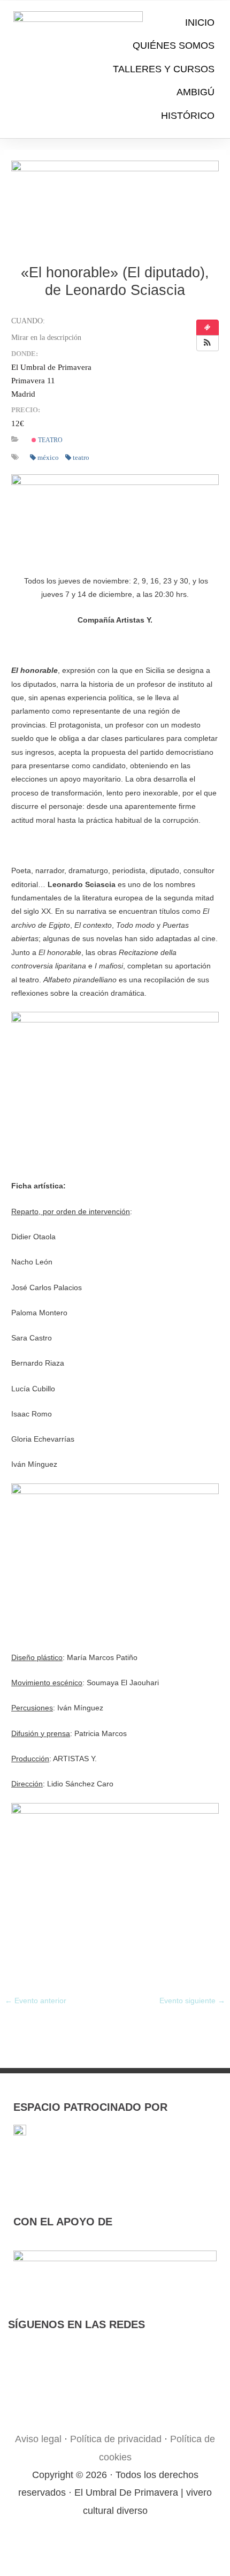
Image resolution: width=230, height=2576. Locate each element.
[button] (208, 343)
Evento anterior (36, 2001)
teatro (49, 440)
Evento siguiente (192, 2001)
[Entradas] (208, 328)
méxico (48, 457)
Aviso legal (38, 2439)
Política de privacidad (116, 2439)
